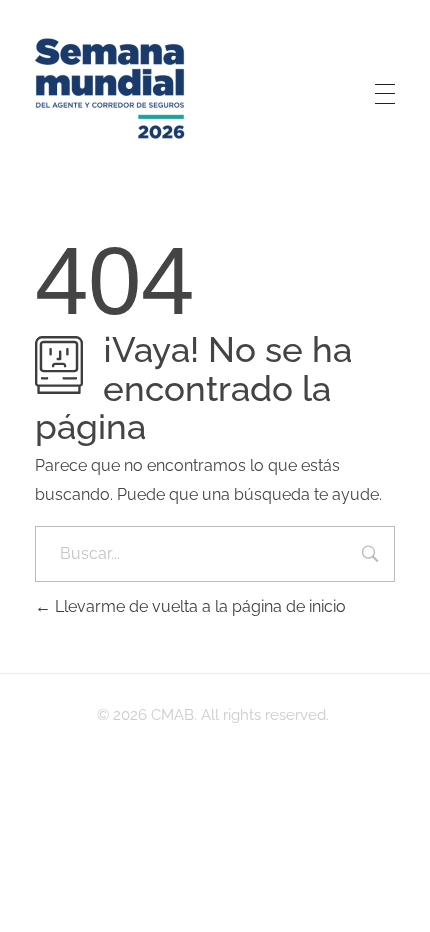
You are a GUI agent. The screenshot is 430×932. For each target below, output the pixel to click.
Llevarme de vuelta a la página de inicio (198, 606)
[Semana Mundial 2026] (110, 90)
